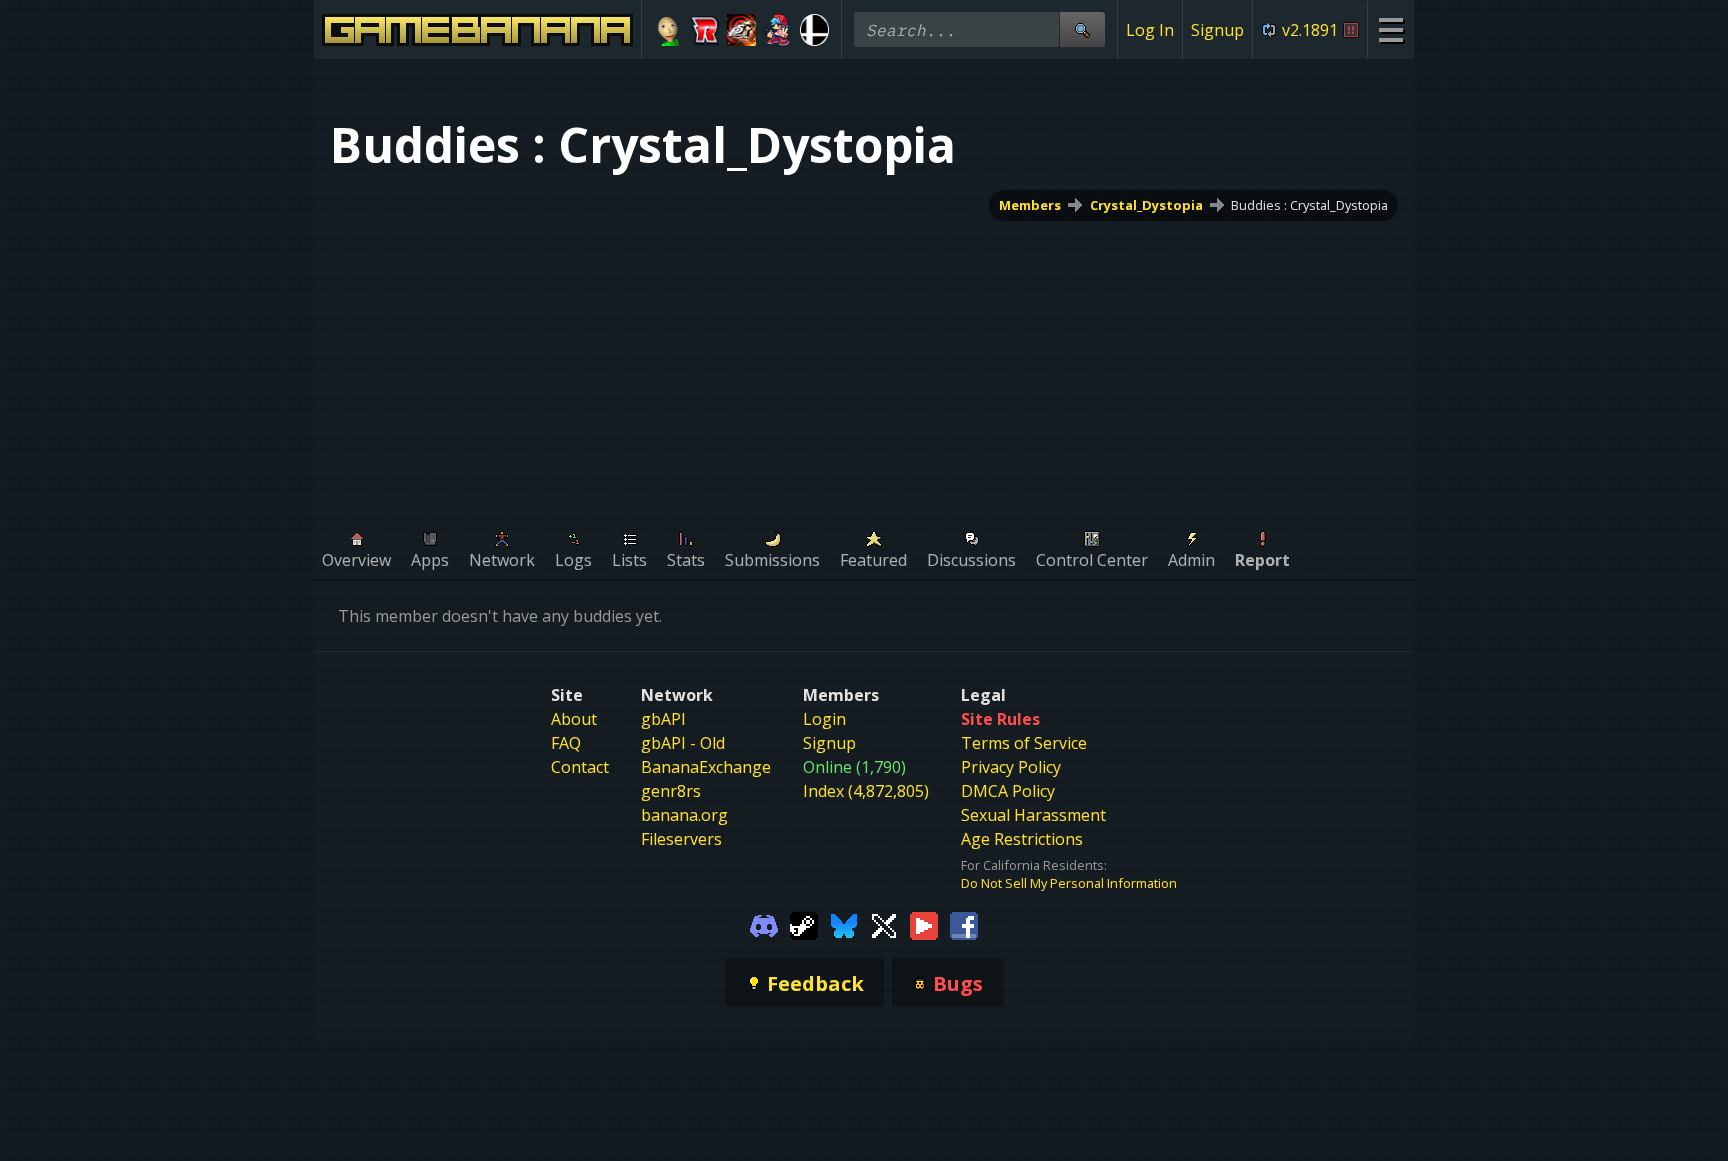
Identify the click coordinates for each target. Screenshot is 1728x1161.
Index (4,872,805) (866, 791)
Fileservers (681, 839)
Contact (580, 767)
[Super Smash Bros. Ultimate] (814, 30)
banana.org (684, 815)
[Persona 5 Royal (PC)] (741, 30)
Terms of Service (1024, 743)
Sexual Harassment (1033, 815)
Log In (1150, 30)
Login (824, 719)
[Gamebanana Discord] (764, 924)
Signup (1217, 30)
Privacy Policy (1011, 767)
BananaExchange (706, 767)
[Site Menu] (1390, 29)
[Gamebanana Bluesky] (844, 924)
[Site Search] (1082, 29)
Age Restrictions (1022, 839)
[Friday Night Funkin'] (778, 30)
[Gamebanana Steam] (804, 924)
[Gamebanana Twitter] (884, 924)
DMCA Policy (1008, 791)
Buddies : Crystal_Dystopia (1309, 205)
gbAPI (663, 719)
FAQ (566, 743)
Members (1030, 205)
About (574, 719)
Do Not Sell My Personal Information (1069, 883)
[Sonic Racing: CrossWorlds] (705, 30)
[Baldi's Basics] (668, 30)
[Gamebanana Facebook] (964, 924)
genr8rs (671, 791)
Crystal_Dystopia (1146, 205)
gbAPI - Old (683, 743)
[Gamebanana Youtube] (924, 924)
